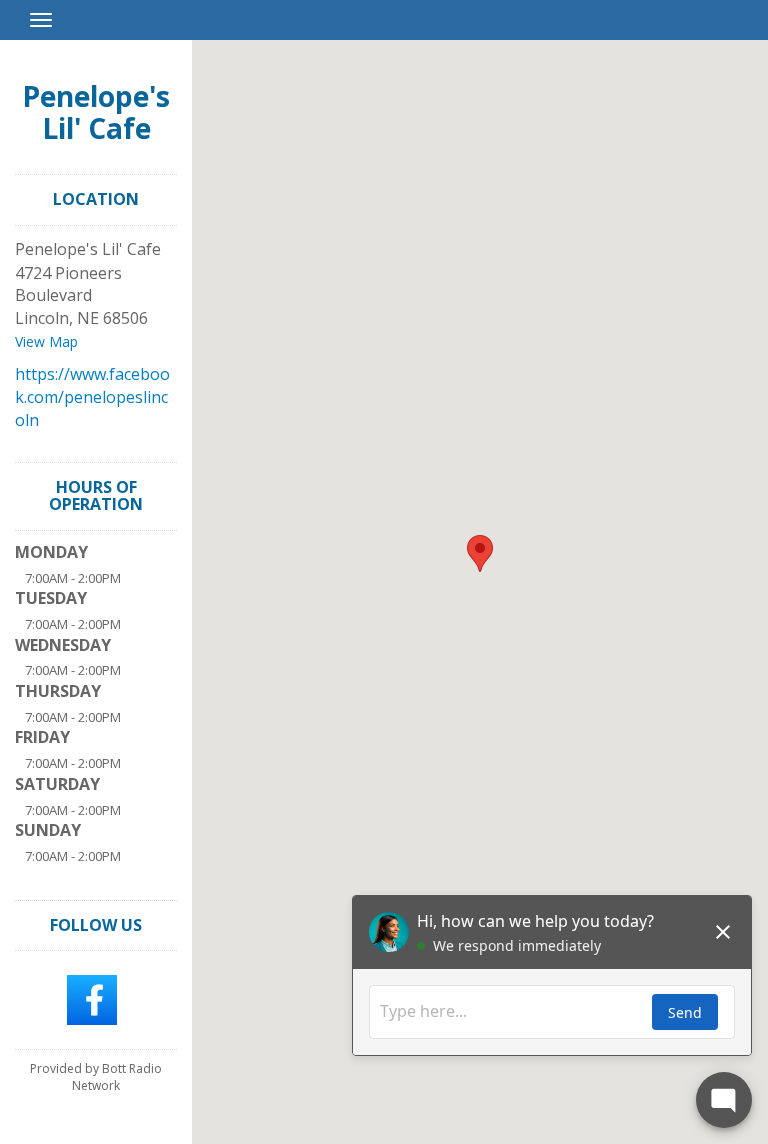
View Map (46, 341)
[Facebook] (92, 998)
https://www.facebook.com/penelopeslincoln (92, 397)
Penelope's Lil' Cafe (96, 112)
